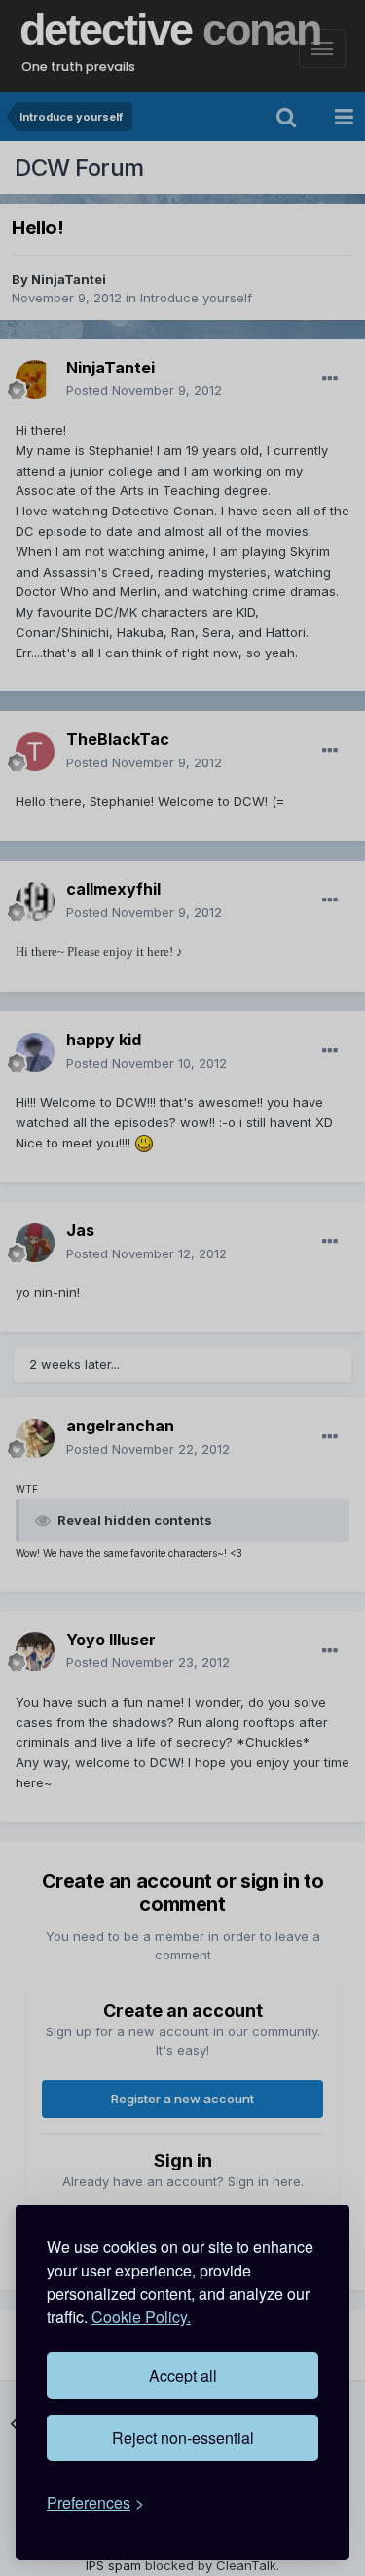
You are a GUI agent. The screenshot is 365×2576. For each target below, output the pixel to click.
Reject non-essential (183, 2437)
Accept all (183, 2375)
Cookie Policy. (141, 2317)
